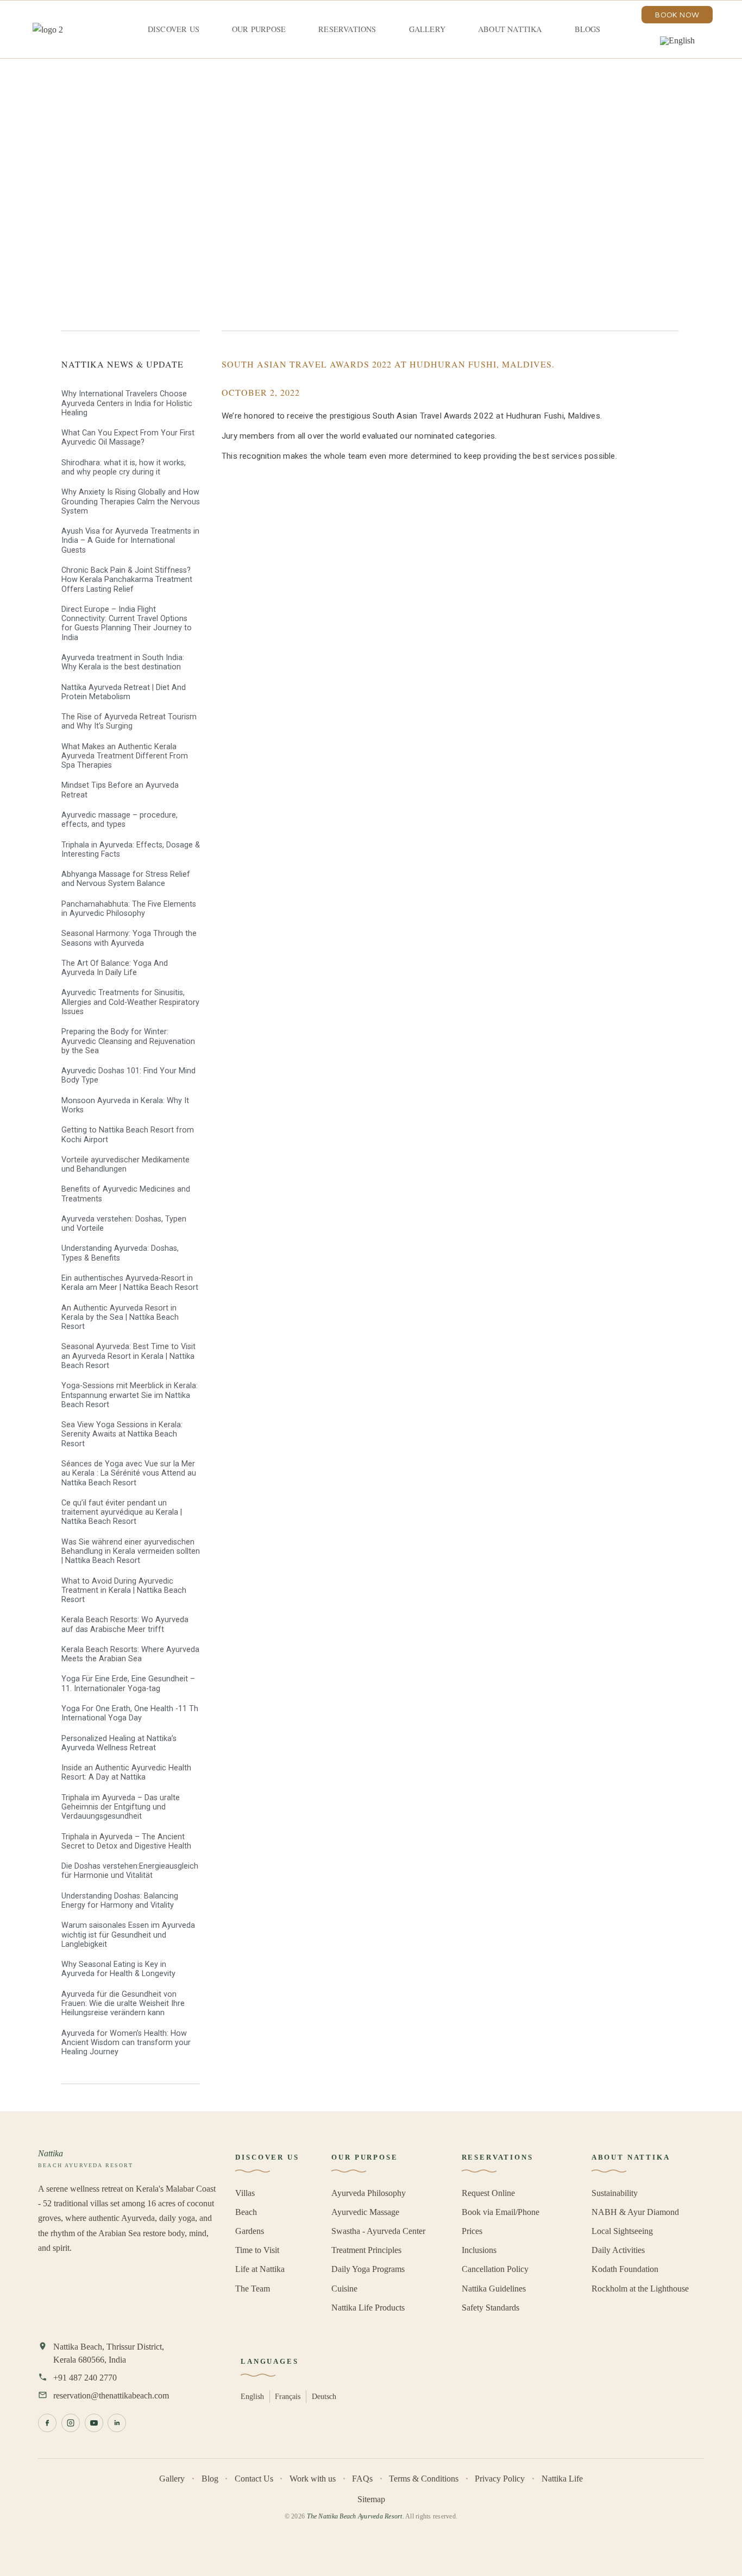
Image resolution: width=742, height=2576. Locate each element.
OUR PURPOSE (259, 29)
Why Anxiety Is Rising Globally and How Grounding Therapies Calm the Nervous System (131, 502)
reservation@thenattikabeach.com (111, 2395)
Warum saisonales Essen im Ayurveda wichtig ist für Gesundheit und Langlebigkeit (128, 1935)
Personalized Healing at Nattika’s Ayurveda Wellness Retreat (119, 1743)
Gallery (172, 2479)
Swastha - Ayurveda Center (378, 2231)
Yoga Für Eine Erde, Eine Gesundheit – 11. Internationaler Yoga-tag (128, 1683)
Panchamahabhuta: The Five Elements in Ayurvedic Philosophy (129, 909)
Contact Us (254, 2479)
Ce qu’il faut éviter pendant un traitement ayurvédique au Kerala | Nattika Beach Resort (122, 1512)
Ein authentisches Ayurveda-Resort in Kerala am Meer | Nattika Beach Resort (130, 1283)
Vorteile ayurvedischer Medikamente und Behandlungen (125, 1164)
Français (288, 2396)
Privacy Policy (500, 2479)
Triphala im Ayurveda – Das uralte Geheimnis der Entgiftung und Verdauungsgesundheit (121, 1807)
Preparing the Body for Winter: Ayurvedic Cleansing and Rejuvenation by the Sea (128, 1041)
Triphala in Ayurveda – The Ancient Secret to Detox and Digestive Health (126, 1841)
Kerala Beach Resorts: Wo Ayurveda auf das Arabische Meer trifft (125, 1624)
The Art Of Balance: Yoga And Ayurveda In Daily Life (115, 968)
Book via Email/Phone (501, 2212)
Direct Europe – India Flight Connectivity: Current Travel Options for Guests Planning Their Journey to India (127, 624)
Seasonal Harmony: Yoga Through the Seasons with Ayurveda (129, 938)
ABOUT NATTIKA (510, 29)
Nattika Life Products (368, 2308)
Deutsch (324, 2396)
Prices (472, 2231)
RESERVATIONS (347, 29)
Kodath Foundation (625, 2269)
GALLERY (427, 29)
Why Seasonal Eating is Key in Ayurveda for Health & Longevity (118, 1969)
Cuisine (344, 2289)
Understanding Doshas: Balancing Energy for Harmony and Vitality (120, 1901)
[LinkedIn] (117, 2423)
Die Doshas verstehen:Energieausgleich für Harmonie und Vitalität (130, 1871)
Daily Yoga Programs (368, 2269)
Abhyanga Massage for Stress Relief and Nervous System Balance (126, 879)
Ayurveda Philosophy (369, 2193)
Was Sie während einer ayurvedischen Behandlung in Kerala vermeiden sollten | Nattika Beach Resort (131, 1552)
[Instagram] (71, 2423)
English (252, 2396)
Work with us (313, 2479)
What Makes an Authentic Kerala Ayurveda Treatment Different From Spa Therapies (125, 756)
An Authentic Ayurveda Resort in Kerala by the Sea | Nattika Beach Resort (120, 1318)
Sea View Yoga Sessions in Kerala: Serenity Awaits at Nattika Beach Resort (122, 1434)
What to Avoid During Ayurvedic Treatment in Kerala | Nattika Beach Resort (124, 1591)
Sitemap (371, 2499)
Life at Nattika (260, 2269)
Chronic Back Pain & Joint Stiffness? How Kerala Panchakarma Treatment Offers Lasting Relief (127, 580)
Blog (210, 2479)
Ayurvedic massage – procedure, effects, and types (120, 820)
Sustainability (615, 2193)
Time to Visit (257, 2250)
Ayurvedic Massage (365, 2212)
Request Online (488, 2193)
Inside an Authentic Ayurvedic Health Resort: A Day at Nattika (126, 1773)
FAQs (362, 2479)
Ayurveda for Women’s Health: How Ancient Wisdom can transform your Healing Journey (126, 2043)
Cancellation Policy (495, 2269)
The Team (253, 2289)
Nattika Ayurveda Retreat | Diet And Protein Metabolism (124, 692)
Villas (245, 2193)
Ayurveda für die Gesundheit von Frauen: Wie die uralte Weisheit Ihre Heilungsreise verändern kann (123, 2004)
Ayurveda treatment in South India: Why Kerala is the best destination (123, 662)
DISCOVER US (174, 29)
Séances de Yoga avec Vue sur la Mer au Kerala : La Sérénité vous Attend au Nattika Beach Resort (129, 1473)
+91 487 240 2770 (85, 2378)
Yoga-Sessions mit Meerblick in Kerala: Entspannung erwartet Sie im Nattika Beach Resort (130, 1395)
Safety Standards (491, 2308)
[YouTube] (94, 2423)
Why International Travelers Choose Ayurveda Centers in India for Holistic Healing (127, 403)
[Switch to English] (677, 41)
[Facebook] (47, 2423)
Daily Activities (618, 2250)
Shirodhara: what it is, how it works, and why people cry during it (124, 467)
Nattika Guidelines (494, 2289)
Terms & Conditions (424, 2479)
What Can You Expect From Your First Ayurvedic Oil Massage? (128, 438)
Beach (246, 2212)
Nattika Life (562, 2479)
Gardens (250, 2231)
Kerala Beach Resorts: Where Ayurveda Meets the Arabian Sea (130, 1654)
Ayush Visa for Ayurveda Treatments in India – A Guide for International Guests (130, 541)
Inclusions (479, 2250)
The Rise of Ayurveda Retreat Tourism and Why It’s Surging (129, 721)
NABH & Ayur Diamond (635, 2212)
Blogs (588, 29)
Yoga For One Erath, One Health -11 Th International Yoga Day (130, 1713)
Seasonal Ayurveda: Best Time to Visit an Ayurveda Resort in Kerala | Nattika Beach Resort (128, 1356)
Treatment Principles (366, 2250)
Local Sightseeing (622, 2231)
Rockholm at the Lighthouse (640, 2289)
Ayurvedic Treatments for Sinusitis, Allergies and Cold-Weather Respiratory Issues (130, 1002)
